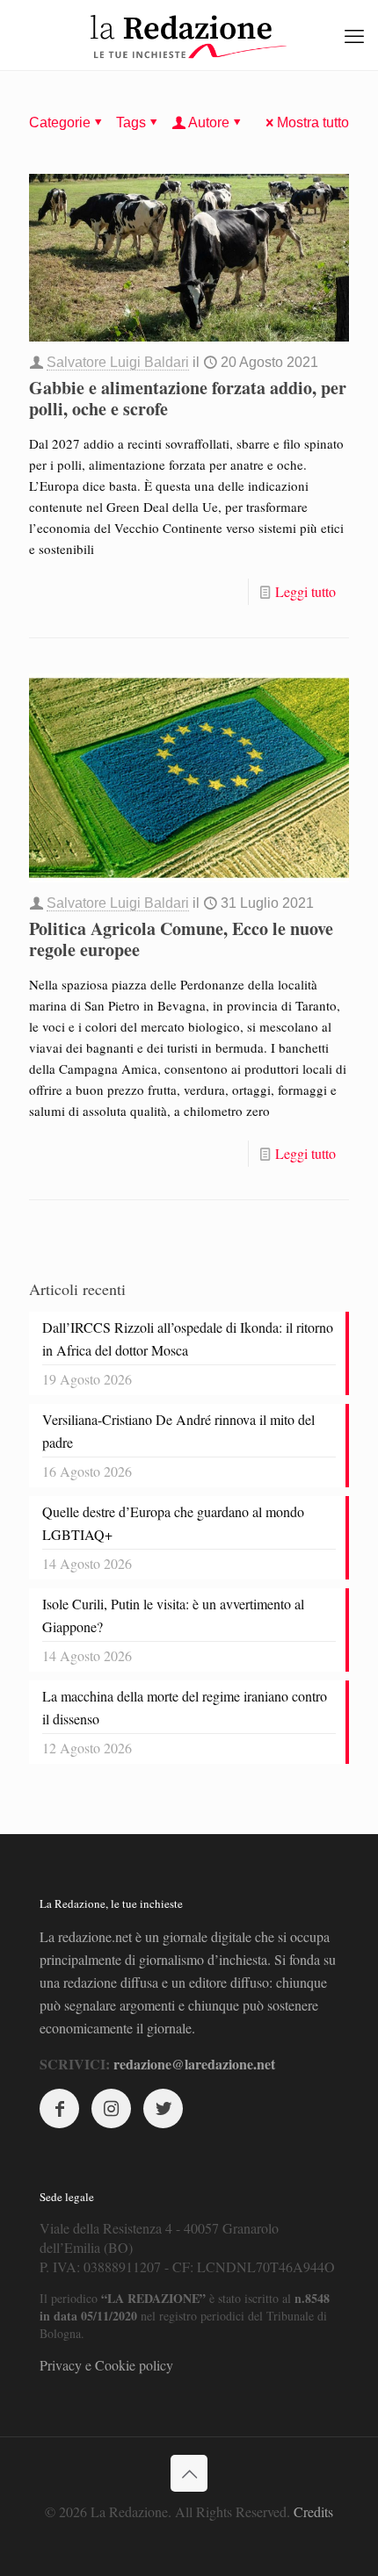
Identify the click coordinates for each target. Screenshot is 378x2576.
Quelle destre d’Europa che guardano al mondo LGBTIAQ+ (173, 1523)
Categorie (60, 122)
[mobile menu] (354, 35)
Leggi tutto (305, 591)
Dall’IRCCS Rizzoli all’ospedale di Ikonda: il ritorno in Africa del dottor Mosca (188, 1338)
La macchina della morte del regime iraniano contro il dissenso (185, 1707)
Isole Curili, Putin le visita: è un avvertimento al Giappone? (173, 1615)
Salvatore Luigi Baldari (118, 362)
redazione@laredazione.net (194, 2064)
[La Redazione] (189, 35)
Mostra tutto (313, 122)
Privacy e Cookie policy (106, 2365)
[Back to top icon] (189, 2473)
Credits (313, 2511)
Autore (209, 122)
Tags (131, 122)
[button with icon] (59, 2108)
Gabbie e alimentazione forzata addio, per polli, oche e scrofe (188, 398)
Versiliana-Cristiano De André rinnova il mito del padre (178, 1431)
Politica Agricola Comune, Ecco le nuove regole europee (181, 939)
